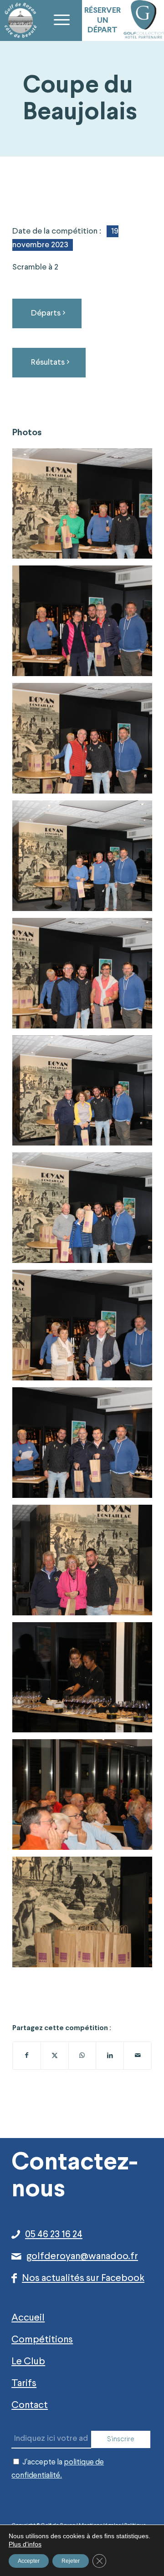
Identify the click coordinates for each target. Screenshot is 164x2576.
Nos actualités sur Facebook (83, 2278)
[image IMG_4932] (86, 1681)
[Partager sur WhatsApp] (82, 2056)
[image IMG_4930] (86, 1915)
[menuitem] (61, 20)
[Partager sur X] (55, 2056)
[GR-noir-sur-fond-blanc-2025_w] (20, 20)
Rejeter (71, 2561)
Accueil (28, 2318)
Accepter (29, 2561)
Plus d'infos (25, 2544)
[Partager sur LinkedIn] (110, 2056)
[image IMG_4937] (86, 1446)
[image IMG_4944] (86, 977)
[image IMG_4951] (86, 507)
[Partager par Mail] (138, 2056)
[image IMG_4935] (86, 1563)
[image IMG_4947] (86, 859)
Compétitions (42, 2340)
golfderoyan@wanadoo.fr (82, 2256)
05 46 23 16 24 (54, 2235)
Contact (30, 2405)
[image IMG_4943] (86, 1094)
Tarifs (24, 2383)
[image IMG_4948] (86, 742)
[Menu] (61, 20)
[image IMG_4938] (86, 1329)
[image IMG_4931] (86, 1798)
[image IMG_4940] (86, 1211)
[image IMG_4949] (86, 624)
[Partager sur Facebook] (27, 2056)
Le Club (28, 2362)
